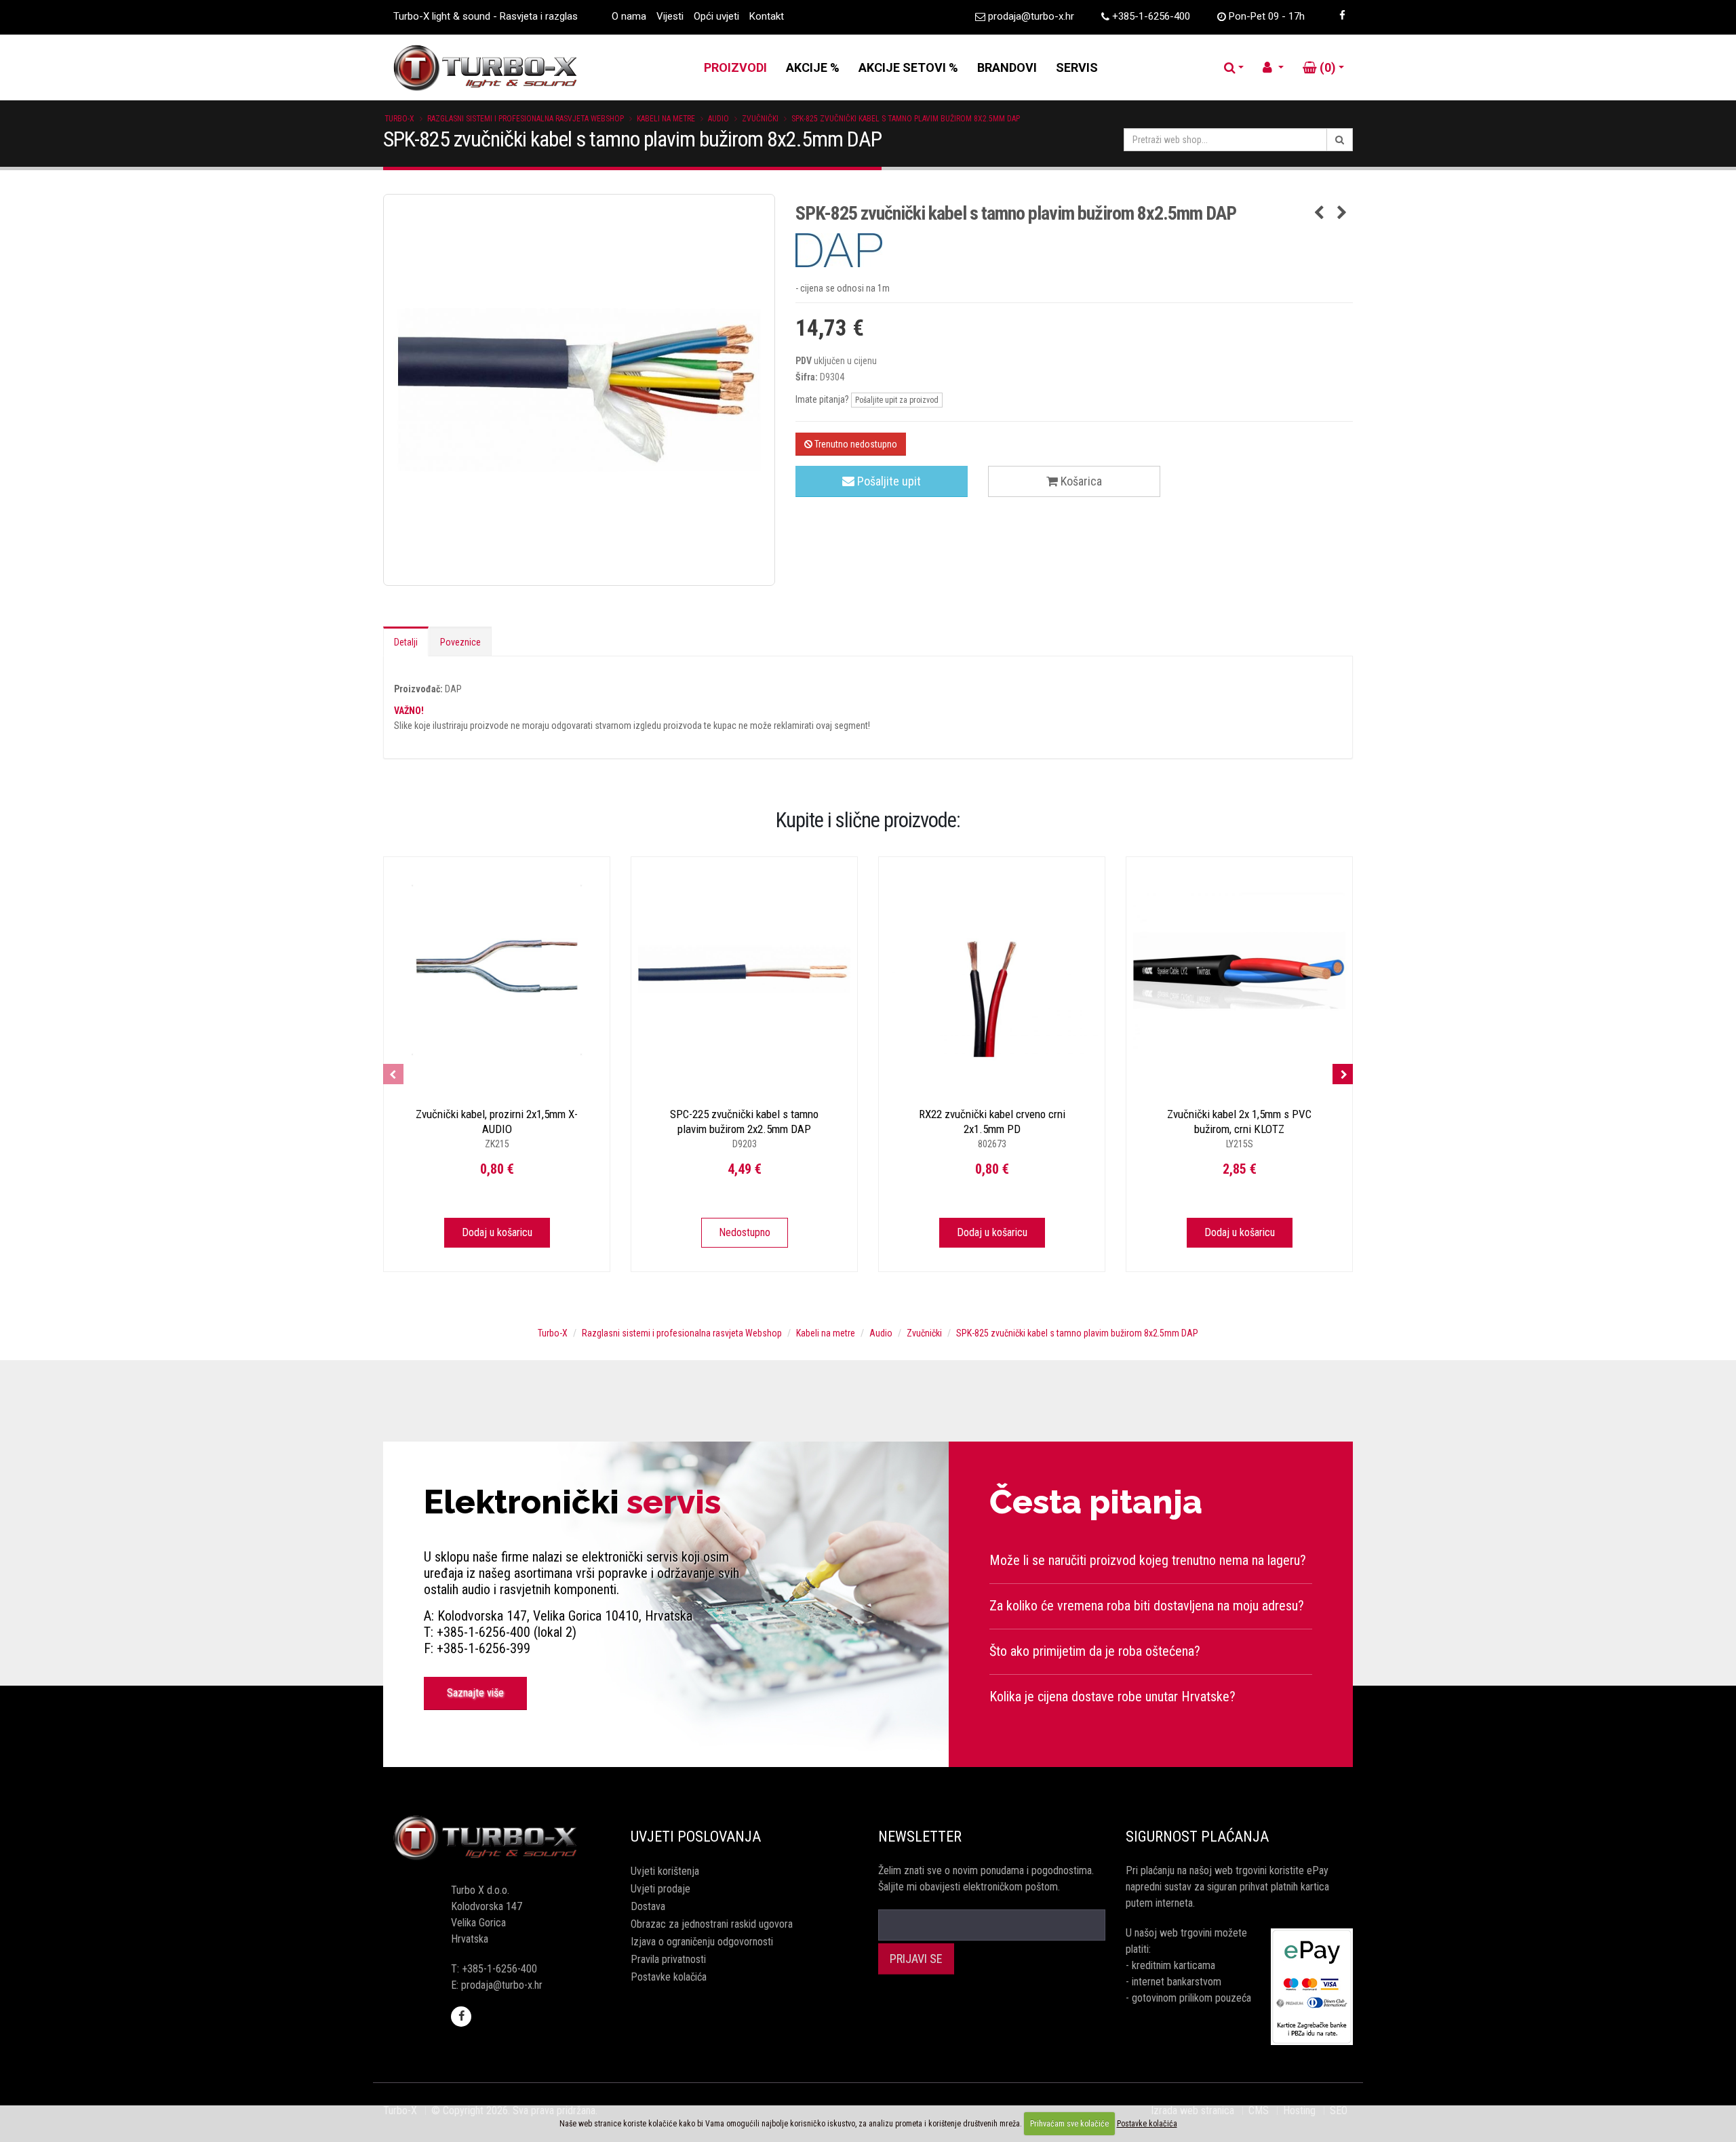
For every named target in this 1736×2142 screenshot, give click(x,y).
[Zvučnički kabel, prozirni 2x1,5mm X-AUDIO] (497, 970)
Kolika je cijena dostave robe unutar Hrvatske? (1112, 1697)
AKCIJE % (813, 67)
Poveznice (460, 642)
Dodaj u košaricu (497, 1232)
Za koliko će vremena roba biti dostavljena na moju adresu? (1147, 1606)
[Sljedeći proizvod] (1342, 214)
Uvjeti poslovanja (696, 1837)
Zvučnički (760, 119)
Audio (718, 119)
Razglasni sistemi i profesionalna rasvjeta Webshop (526, 119)
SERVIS (1077, 67)
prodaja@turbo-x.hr (1031, 16)
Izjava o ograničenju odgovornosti (702, 1942)
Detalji (406, 642)
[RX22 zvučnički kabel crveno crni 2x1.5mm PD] (992, 970)
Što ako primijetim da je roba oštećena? (1095, 1651)
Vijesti (670, 16)
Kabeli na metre (666, 119)
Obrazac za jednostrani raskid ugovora (712, 1924)
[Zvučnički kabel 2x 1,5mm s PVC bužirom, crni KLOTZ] (1239, 970)
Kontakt (767, 16)
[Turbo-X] (497, 1838)
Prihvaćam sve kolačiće (1069, 2124)
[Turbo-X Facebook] (1342, 16)
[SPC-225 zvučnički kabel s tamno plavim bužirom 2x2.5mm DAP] (744, 970)
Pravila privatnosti (668, 1959)
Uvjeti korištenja (665, 1871)
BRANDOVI (1007, 67)
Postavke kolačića (669, 1977)
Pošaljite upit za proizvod (897, 400)
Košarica (1080, 481)
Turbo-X (399, 119)
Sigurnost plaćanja (1197, 1837)
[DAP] (1074, 250)
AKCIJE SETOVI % (908, 67)
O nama (629, 16)
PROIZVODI (735, 67)
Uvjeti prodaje (660, 1889)
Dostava (648, 1906)
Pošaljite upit (888, 481)
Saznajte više (475, 1693)
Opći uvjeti (716, 16)
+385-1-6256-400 (1151, 16)
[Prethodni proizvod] (1319, 214)
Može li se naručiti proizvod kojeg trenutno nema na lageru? (1148, 1560)
